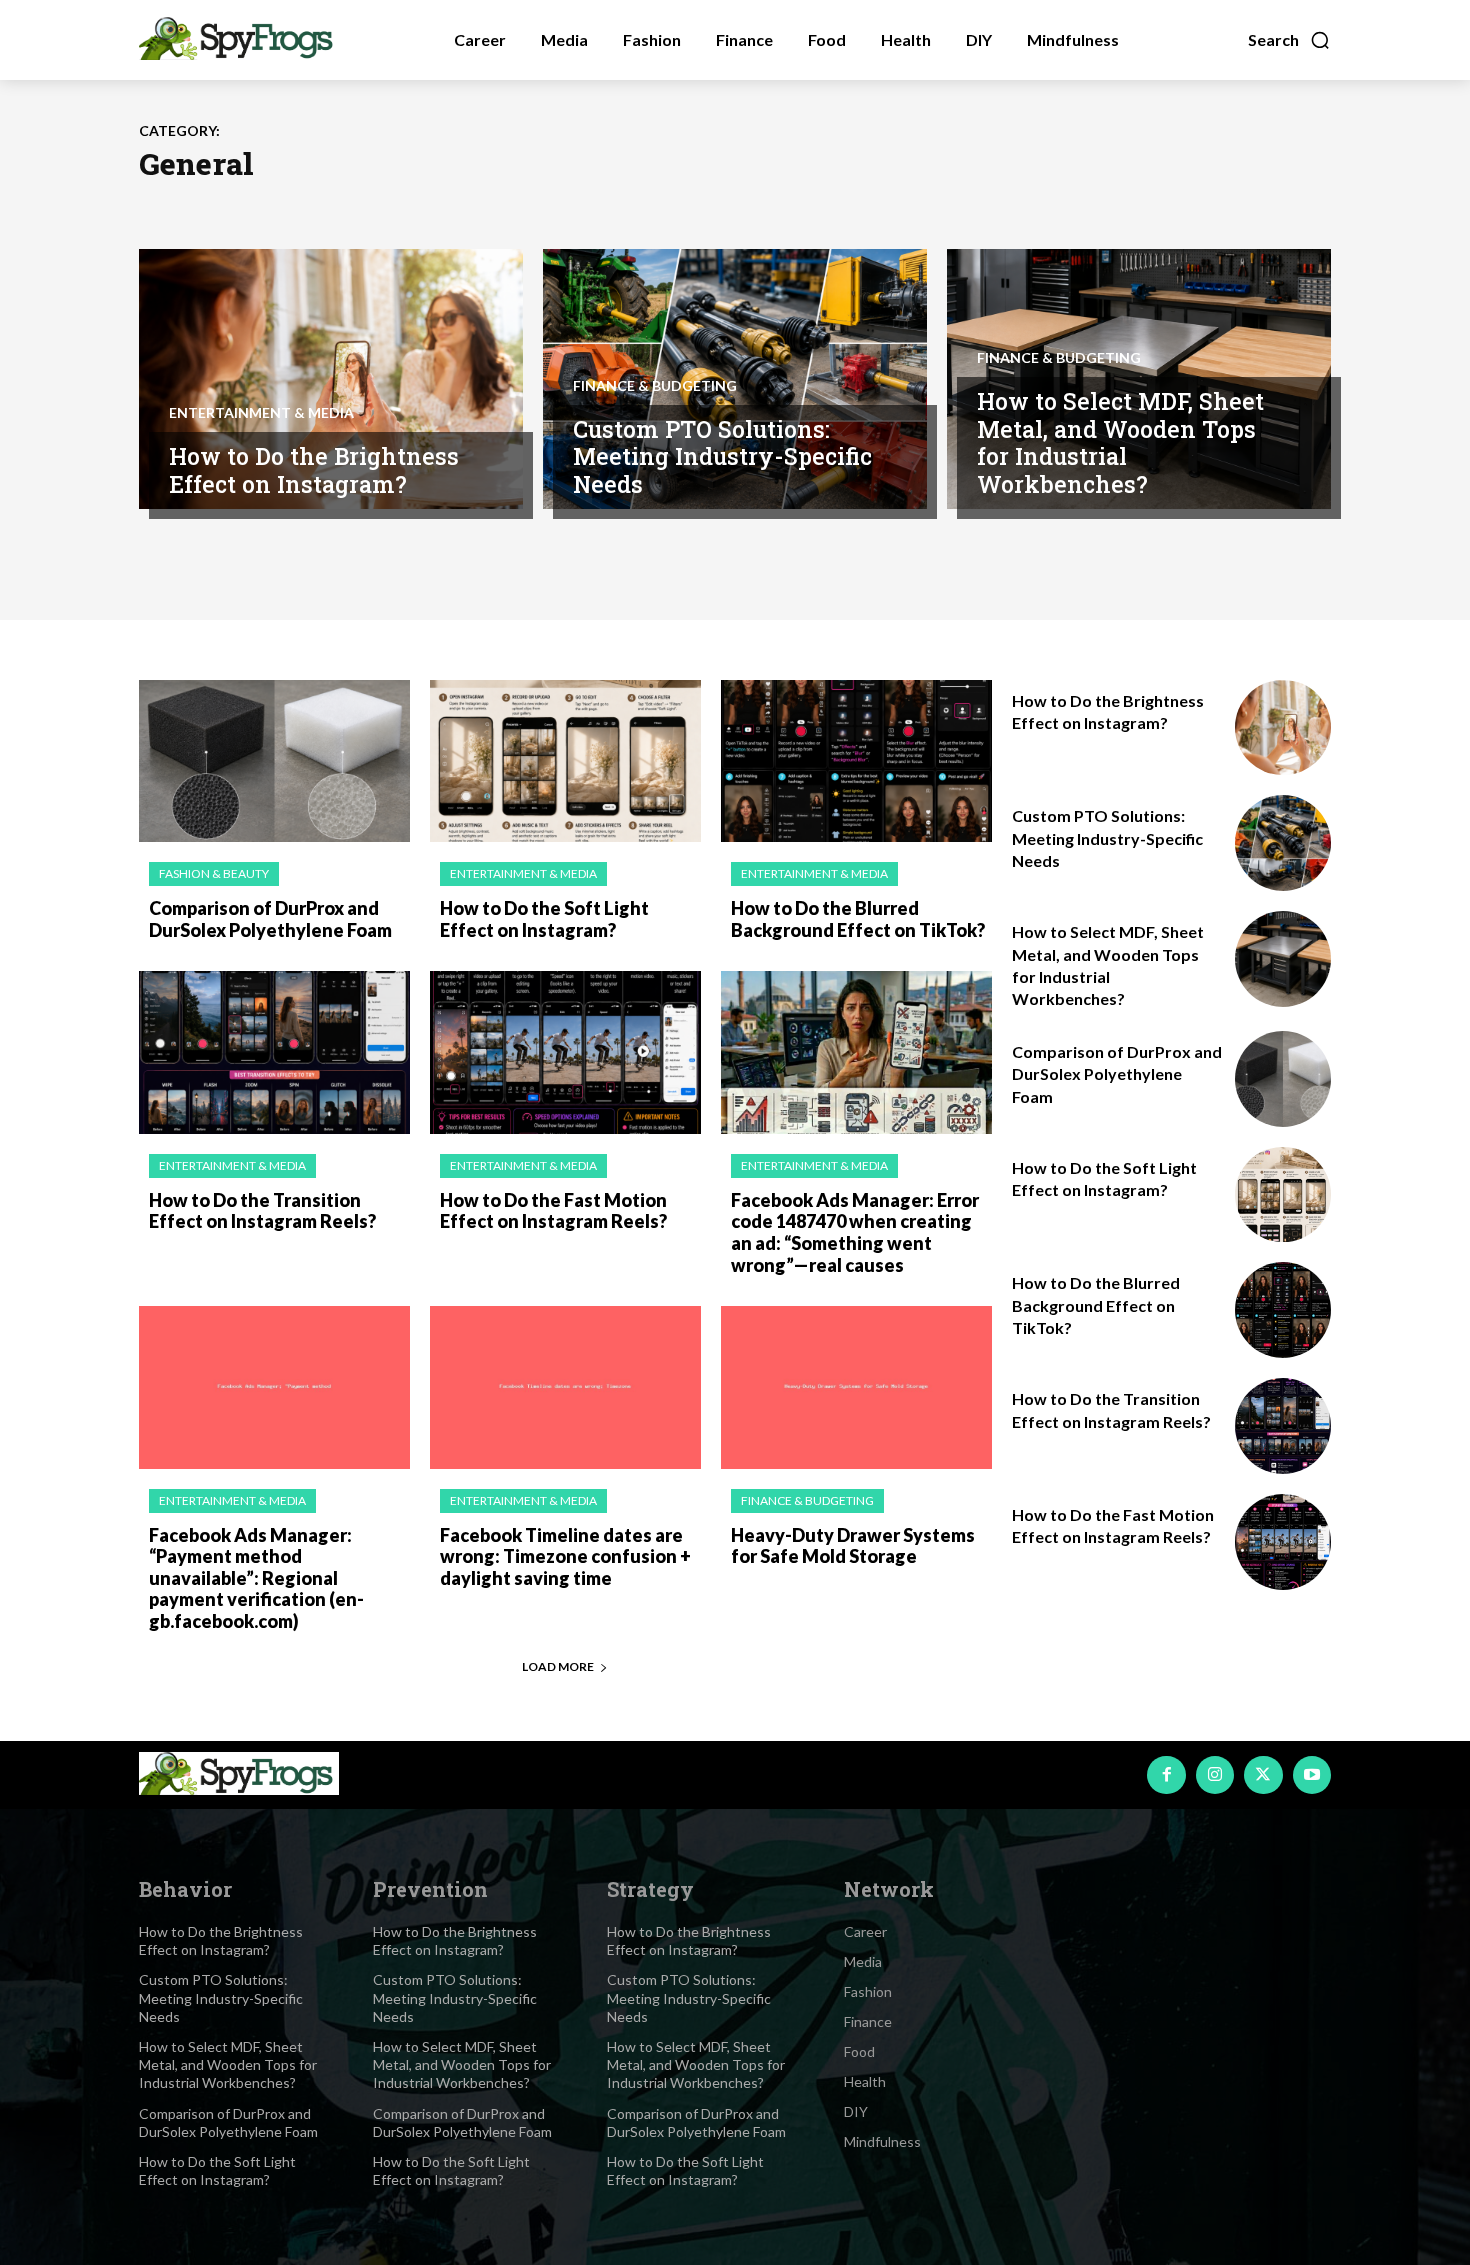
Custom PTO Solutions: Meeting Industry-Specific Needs (722, 456)
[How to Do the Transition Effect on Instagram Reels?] (274, 1052)
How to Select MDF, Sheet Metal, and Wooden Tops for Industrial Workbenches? (1120, 442)
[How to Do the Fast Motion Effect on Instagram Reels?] (565, 1052)
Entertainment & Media (261, 413)
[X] (1263, 1775)
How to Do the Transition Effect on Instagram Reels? (262, 1211)
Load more (558, 1666)
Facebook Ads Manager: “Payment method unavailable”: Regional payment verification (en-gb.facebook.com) (256, 1578)
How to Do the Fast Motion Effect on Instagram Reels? (553, 1211)
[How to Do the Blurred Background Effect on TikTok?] (856, 761)
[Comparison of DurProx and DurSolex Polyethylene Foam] (274, 761)
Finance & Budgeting (655, 386)
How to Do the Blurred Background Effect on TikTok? (858, 919)
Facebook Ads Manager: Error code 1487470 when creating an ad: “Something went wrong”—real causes (855, 1232)
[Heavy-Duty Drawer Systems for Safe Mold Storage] (856, 1387)
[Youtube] (1312, 1775)
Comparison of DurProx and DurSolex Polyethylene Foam (270, 919)
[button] (1289, 40)
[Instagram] (1215, 1775)
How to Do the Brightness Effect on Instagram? (314, 470)
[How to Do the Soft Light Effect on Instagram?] (565, 761)
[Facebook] (1166, 1775)
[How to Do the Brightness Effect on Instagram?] (331, 379)
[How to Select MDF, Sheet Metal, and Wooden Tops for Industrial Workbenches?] (1283, 959)
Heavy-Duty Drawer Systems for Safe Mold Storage (853, 1546)
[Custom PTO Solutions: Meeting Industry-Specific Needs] (1283, 843)
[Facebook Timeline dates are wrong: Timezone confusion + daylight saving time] (565, 1387)
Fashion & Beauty (214, 873)
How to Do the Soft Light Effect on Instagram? (544, 919)
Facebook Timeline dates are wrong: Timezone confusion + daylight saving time (565, 1556)
